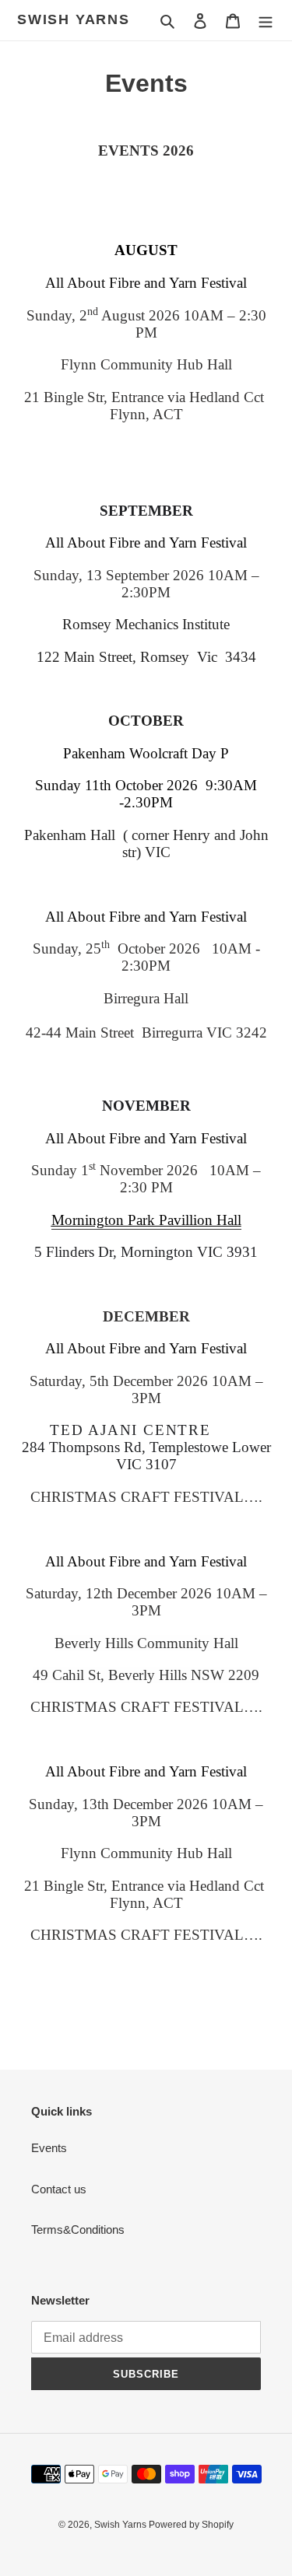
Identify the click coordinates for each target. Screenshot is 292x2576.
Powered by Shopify (191, 2525)
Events (49, 2148)
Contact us (59, 2189)
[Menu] (266, 21)
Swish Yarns (74, 19)
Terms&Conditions (78, 2229)
